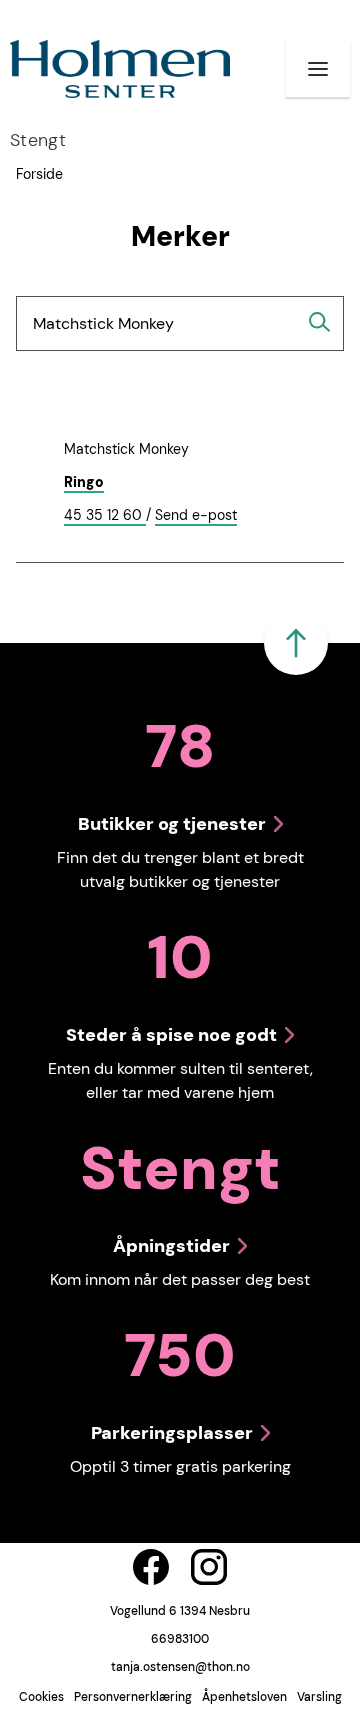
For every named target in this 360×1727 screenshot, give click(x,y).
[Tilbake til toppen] (296, 643)
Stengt (38, 140)
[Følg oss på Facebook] (151, 1567)
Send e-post (196, 516)
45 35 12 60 (105, 516)
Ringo (84, 482)
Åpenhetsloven (244, 1697)
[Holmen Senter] (120, 69)
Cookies (41, 1697)
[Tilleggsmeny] (318, 69)
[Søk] (320, 322)
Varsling (319, 1697)
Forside (39, 174)
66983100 (180, 1639)
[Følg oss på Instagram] (209, 1567)
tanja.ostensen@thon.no (180, 1667)
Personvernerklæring (133, 1697)
